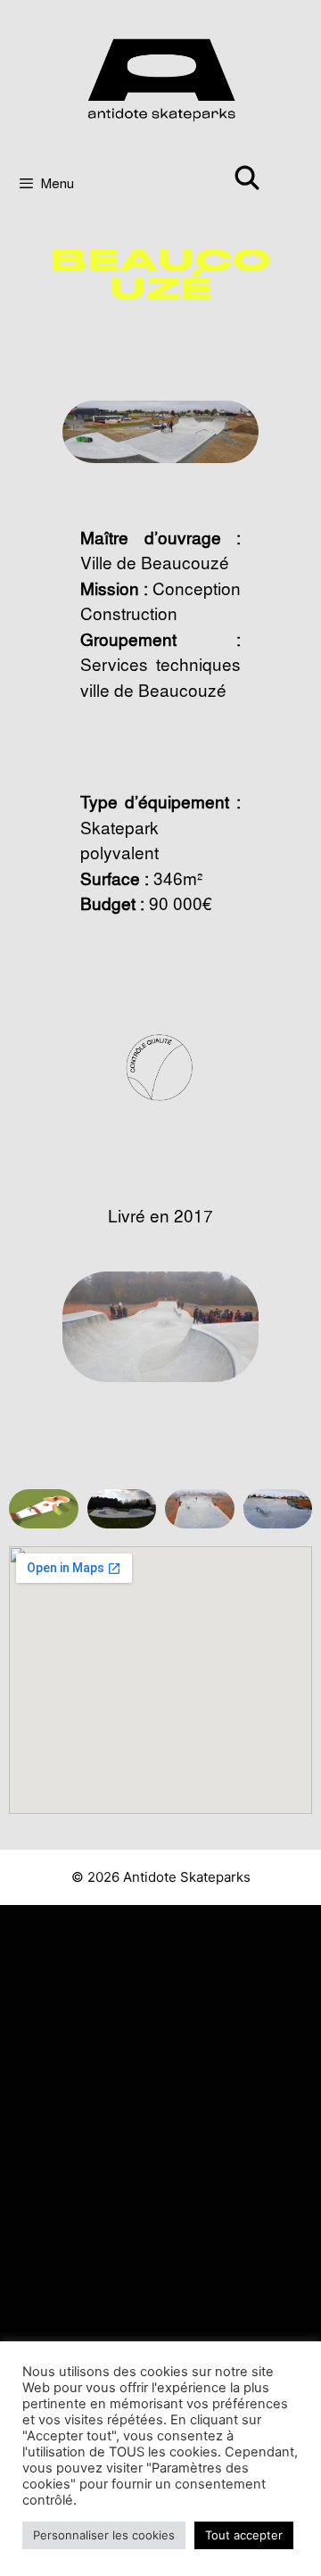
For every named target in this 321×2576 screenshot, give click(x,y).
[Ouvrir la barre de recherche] (247, 176)
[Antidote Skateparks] (160, 77)
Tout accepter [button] (244, 2535)
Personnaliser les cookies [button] (104, 2535)
